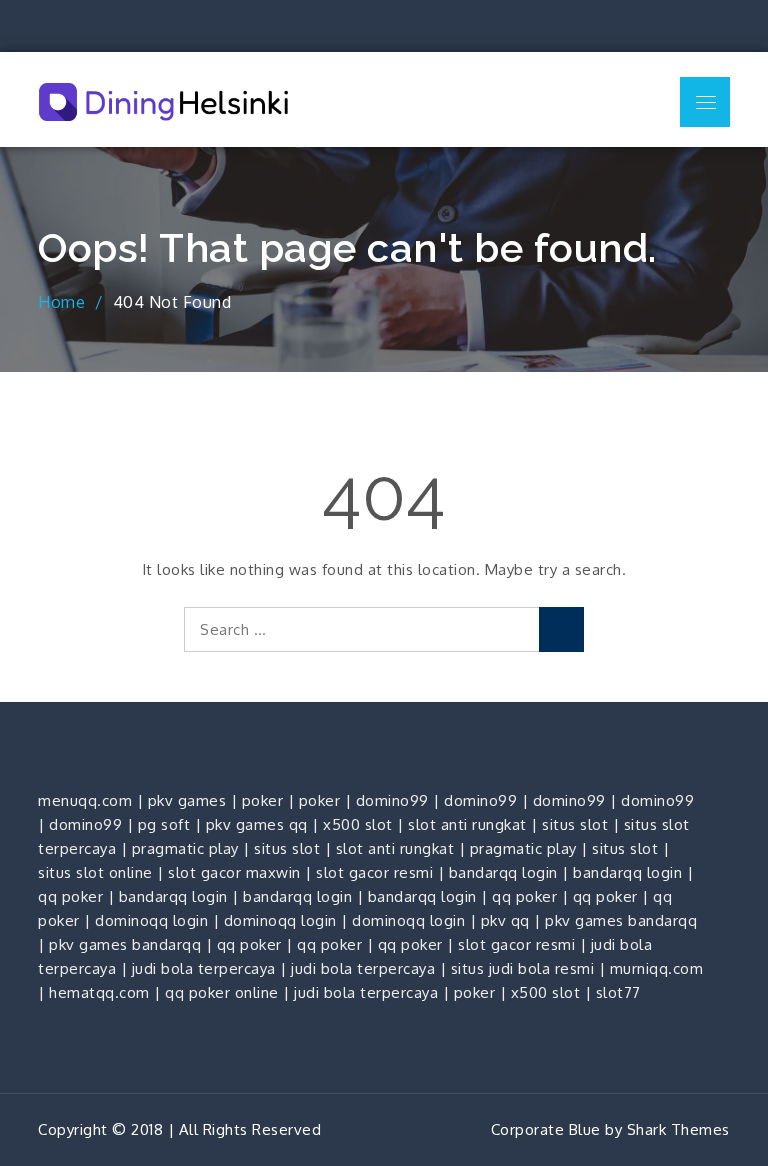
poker (263, 800)
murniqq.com (657, 968)
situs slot (575, 824)
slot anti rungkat (467, 824)
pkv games (187, 800)
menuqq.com (85, 800)
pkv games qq (257, 824)
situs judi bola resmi (523, 968)
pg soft (164, 824)
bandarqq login (503, 872)
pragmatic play (185, 848)
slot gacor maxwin (234, 872)
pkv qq (505, 920)
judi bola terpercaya (204, 968)
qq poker (70, 896)
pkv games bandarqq (621, 920)
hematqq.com (99, 992)
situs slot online (95, 872)
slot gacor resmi (374, 872)
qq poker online (222, 992)
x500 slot (358, 824)
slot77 (618, 992)
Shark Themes (678, 1129)
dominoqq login (151, 920)
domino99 (392, 800)
